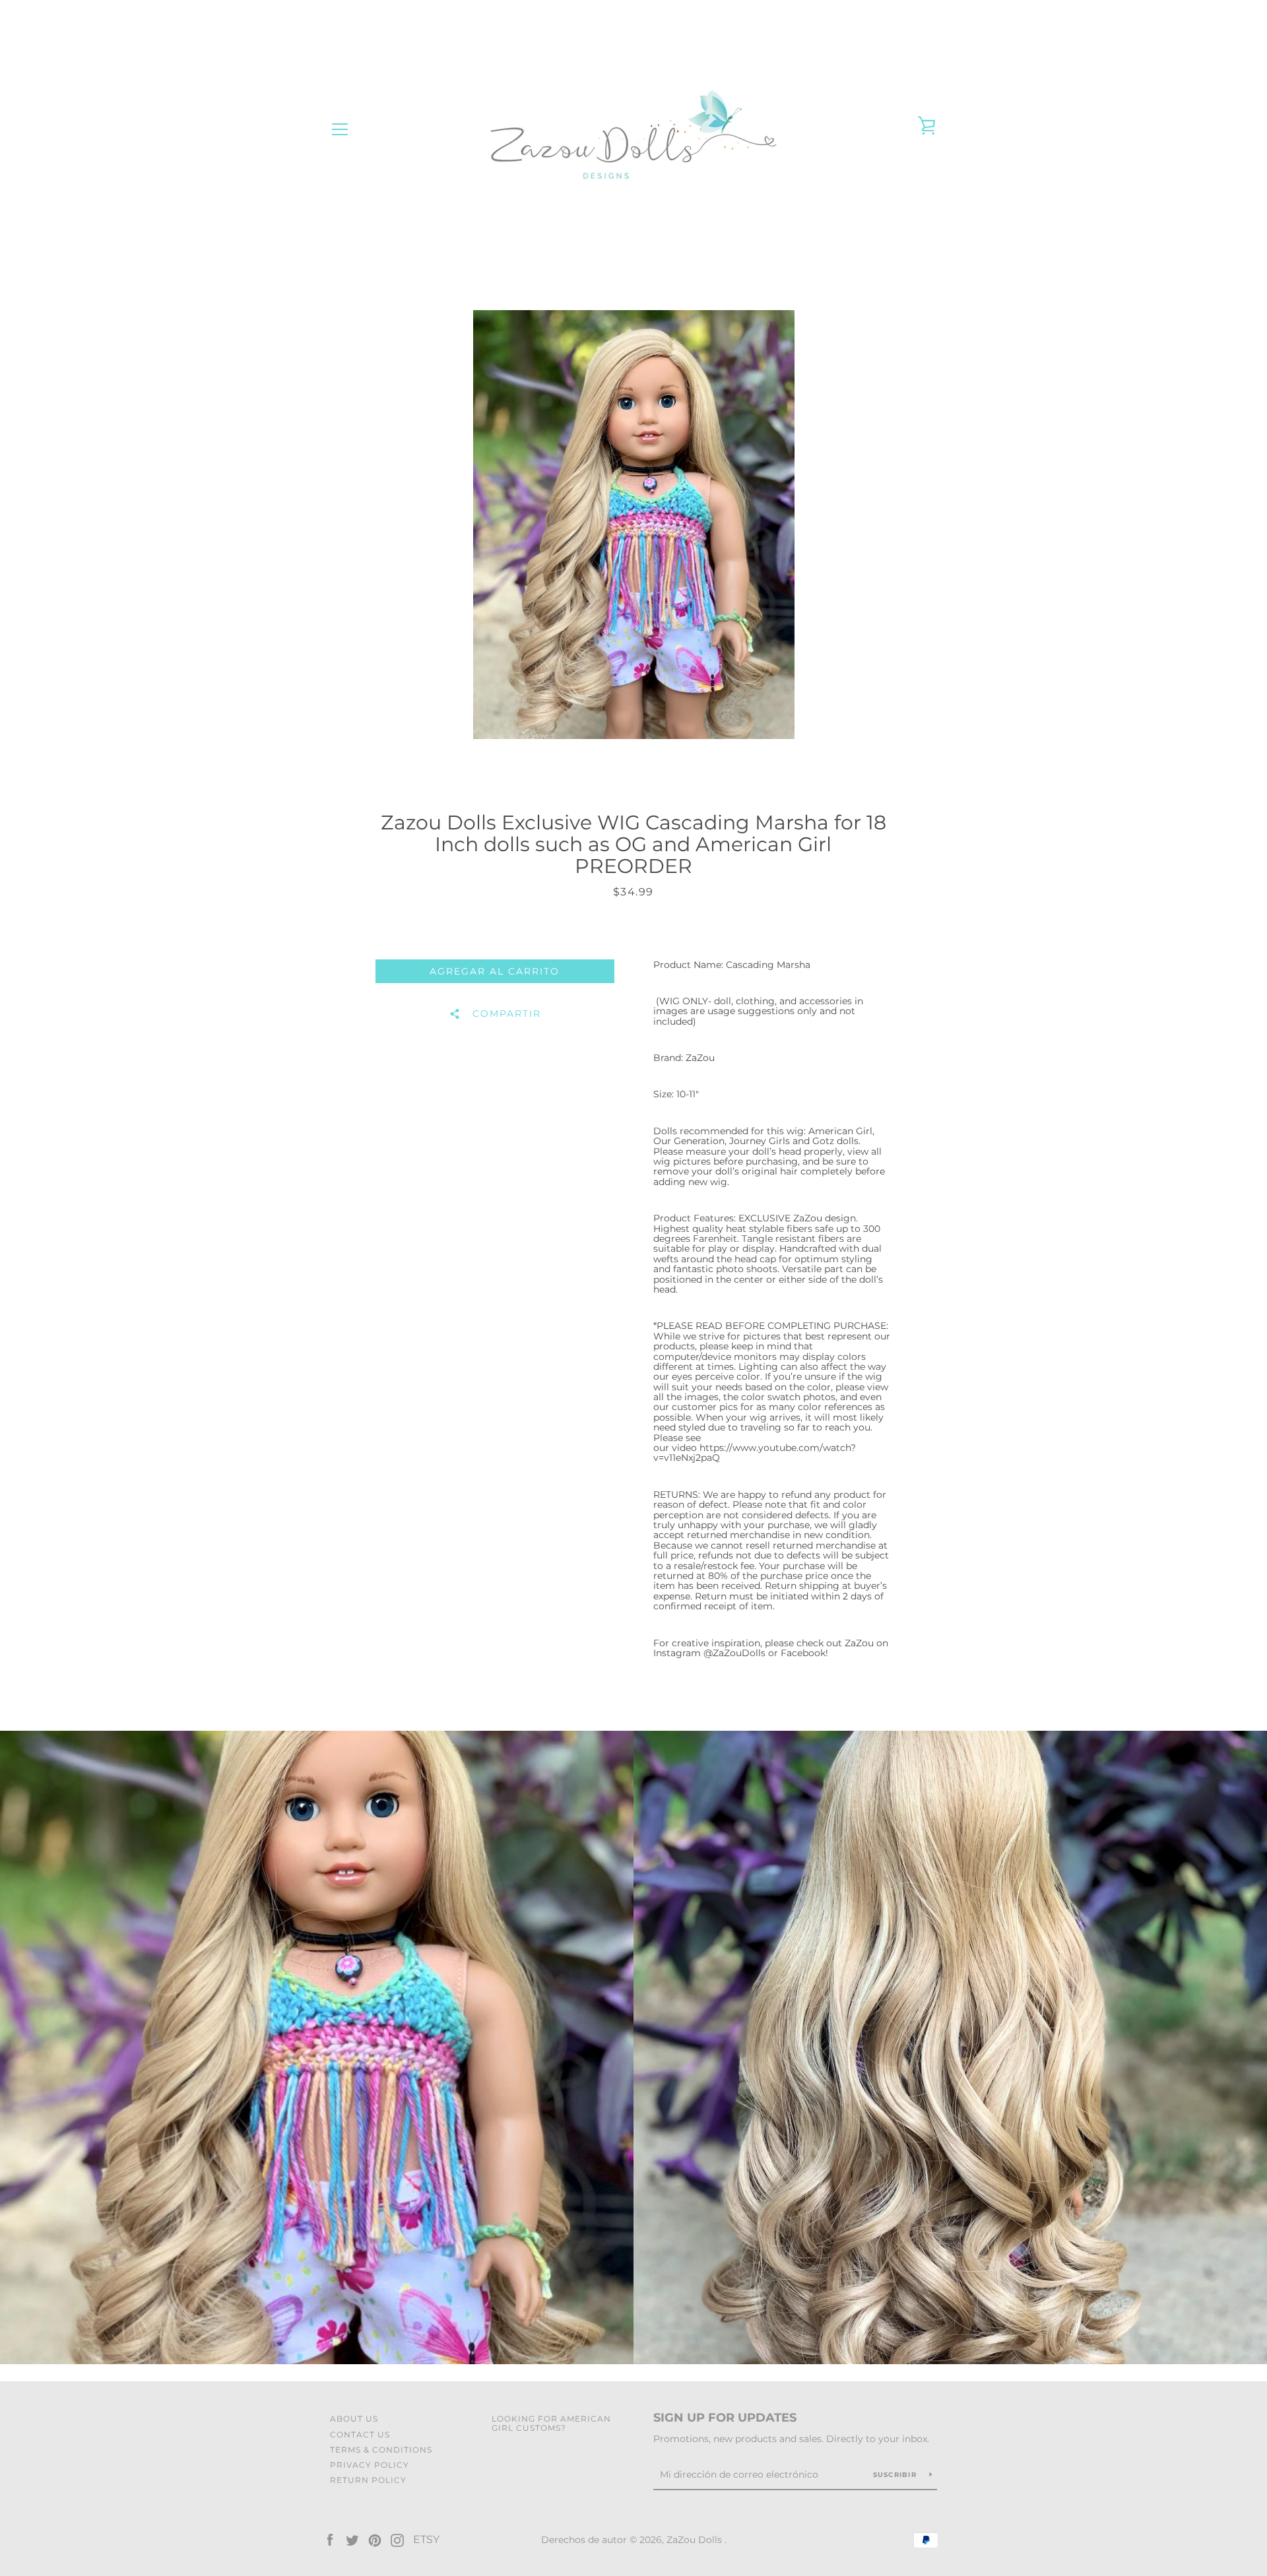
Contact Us (360, 2434)
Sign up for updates (725, 2418)
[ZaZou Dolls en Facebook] (330, 2539)
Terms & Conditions (381, 2450)
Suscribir (896, 2475)
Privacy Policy (370, 2465)
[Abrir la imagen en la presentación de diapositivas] (634, 525)
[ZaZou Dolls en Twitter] (352, 2539)
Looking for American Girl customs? (551, 2423)
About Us (354, 2419)
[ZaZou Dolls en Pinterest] (375, 2539)
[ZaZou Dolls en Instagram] (397, 2539)
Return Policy (368, 2480)
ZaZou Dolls (696, 2540)
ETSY (426, 2539)
